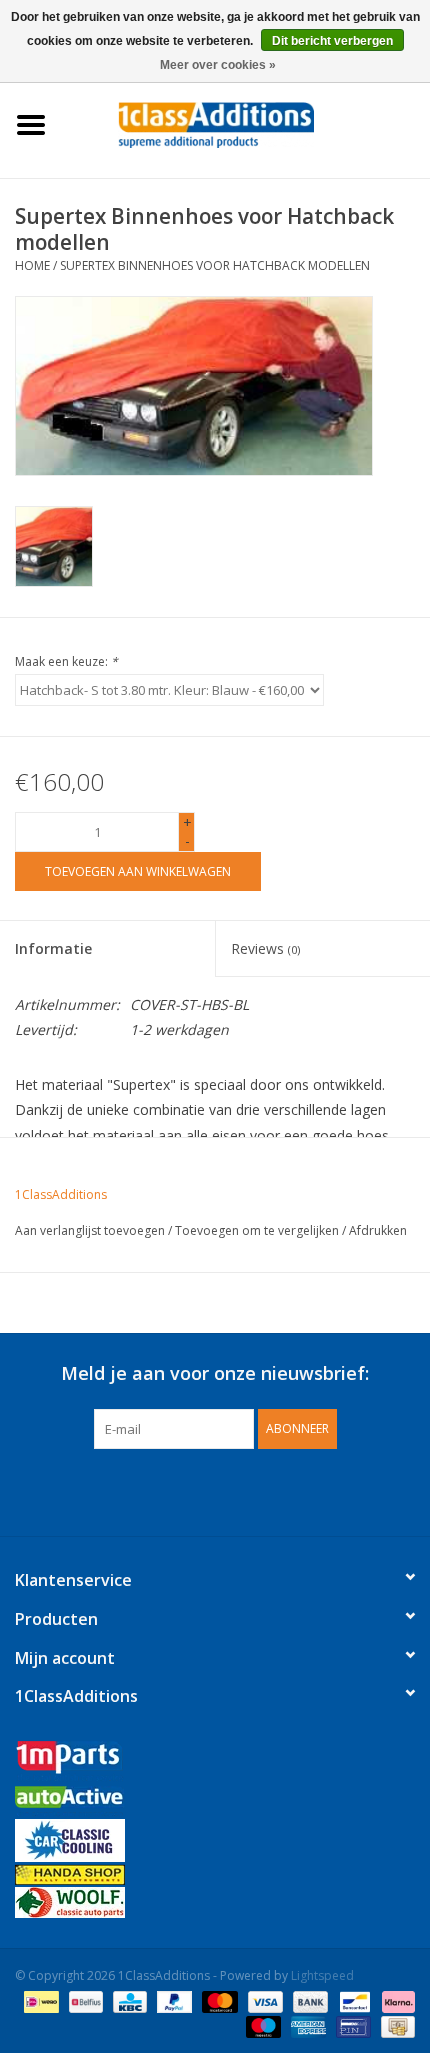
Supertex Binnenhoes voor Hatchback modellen (215, 265)
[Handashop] (215, 1874)
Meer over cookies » (218, 65)
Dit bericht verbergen (332, 41)
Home (32, 265)
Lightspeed (322, 1975)
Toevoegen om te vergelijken (258, 1230)
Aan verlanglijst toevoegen (90, 1230)
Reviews (265, 948)
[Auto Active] (215, 1802)
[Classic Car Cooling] (215, 1840)
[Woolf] (215, 1902)
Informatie (53, 948)
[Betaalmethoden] (39, 2000)
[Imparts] (215, 1763)
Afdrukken (378, 1230)
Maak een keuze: (66, 661)
